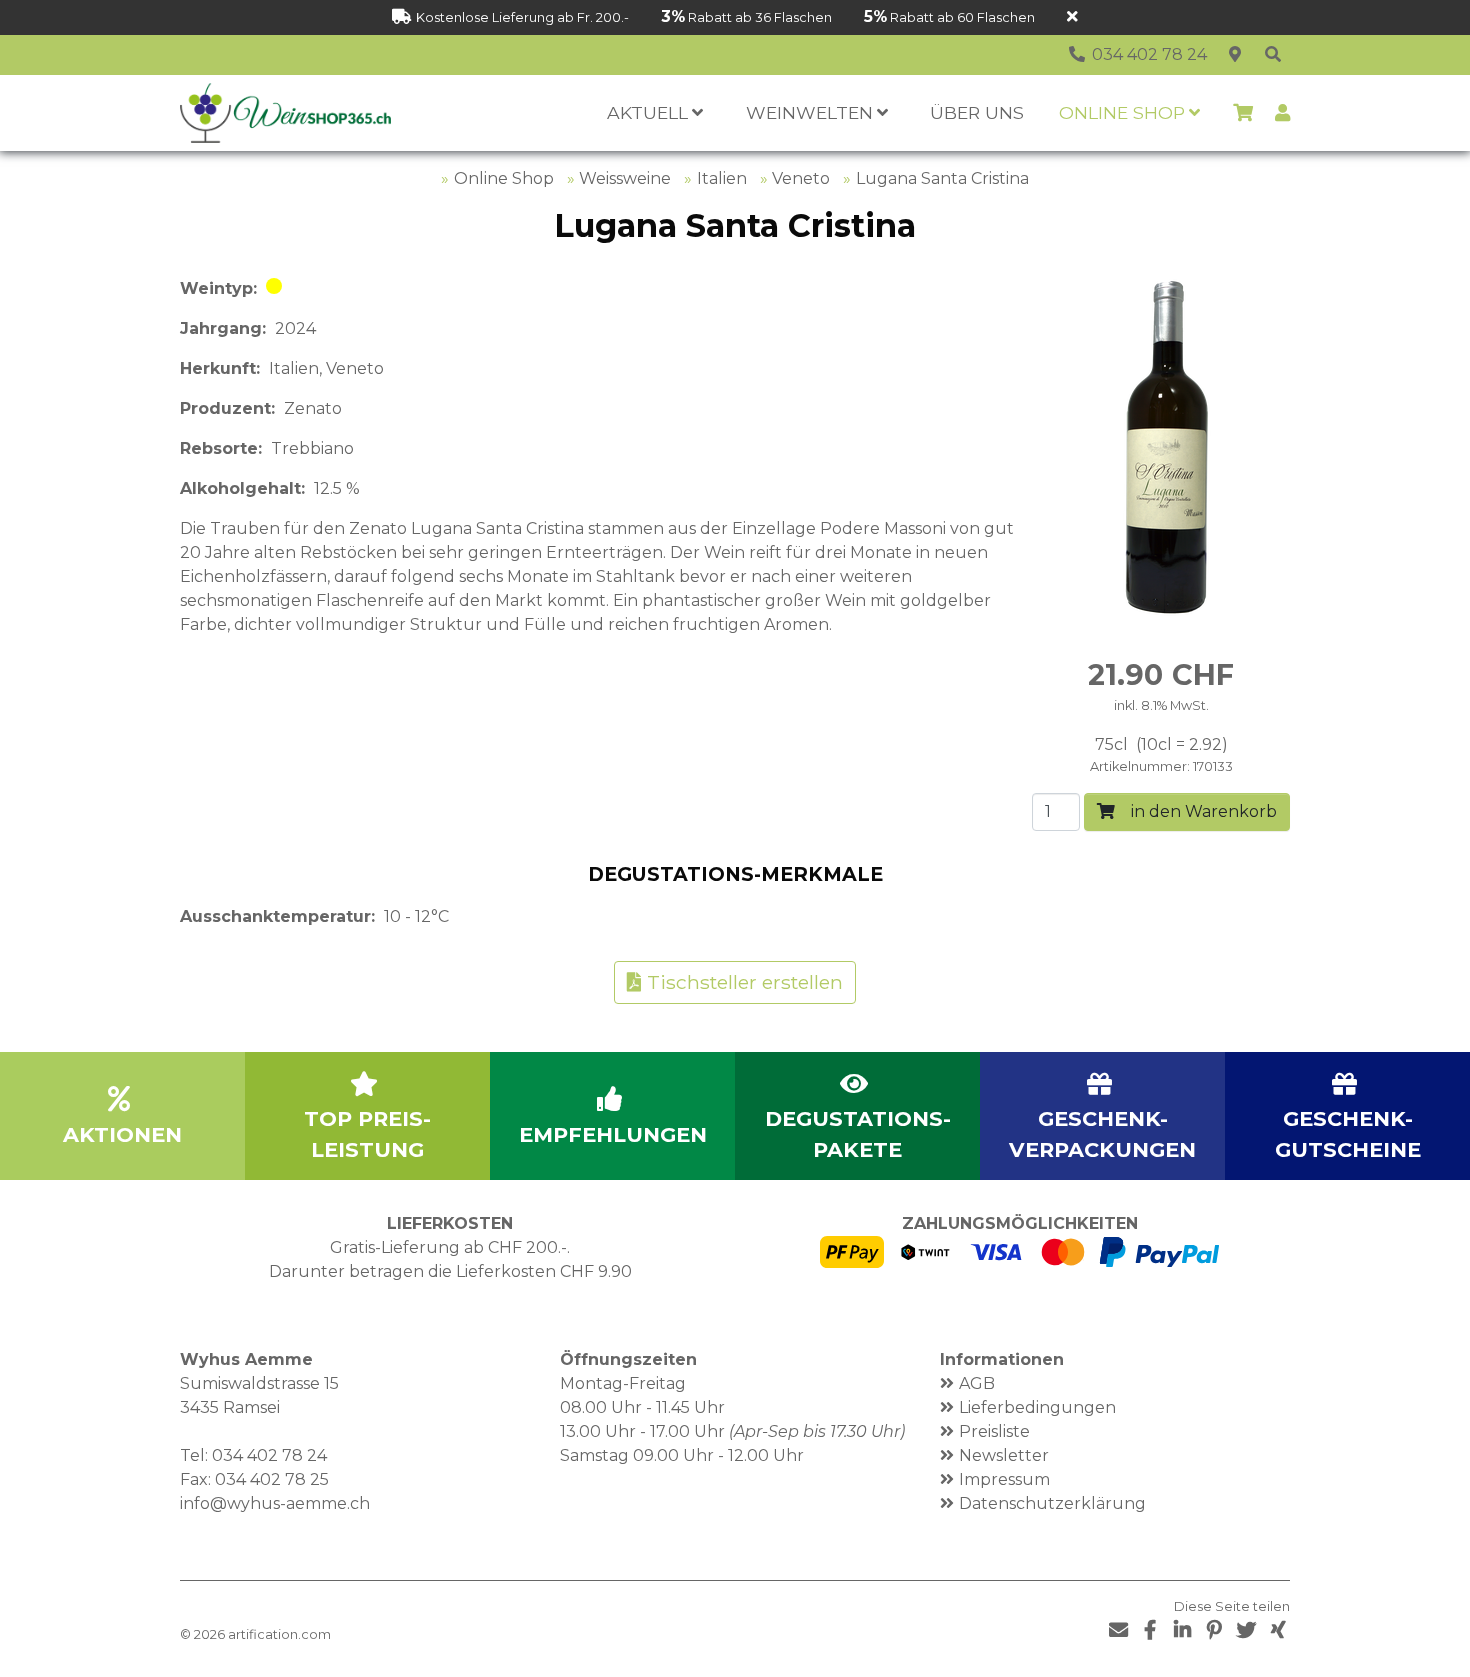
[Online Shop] (1273, 55)
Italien (722, 178)
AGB (977, 1383)
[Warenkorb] (1243, 113)
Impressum (1004, 1479)
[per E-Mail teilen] (1118, 1630)
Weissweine (625, 178)
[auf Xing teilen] (1278, 1630)
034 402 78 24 (269, 1455)
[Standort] (1235, 55)
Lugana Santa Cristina (942, 178)
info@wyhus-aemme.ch (275, 1503)
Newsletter (1004, 1455)
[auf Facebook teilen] (1150, 1630)
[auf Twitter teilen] (1246, 1630)
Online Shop (504, 178)
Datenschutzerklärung (1052, 1503)
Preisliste (994, 1431)
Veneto (801, 178)
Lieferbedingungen (1037, 1407)
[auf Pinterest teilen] (1214, 1630)
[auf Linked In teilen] (1182, 1630)
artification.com (279, 1634)
